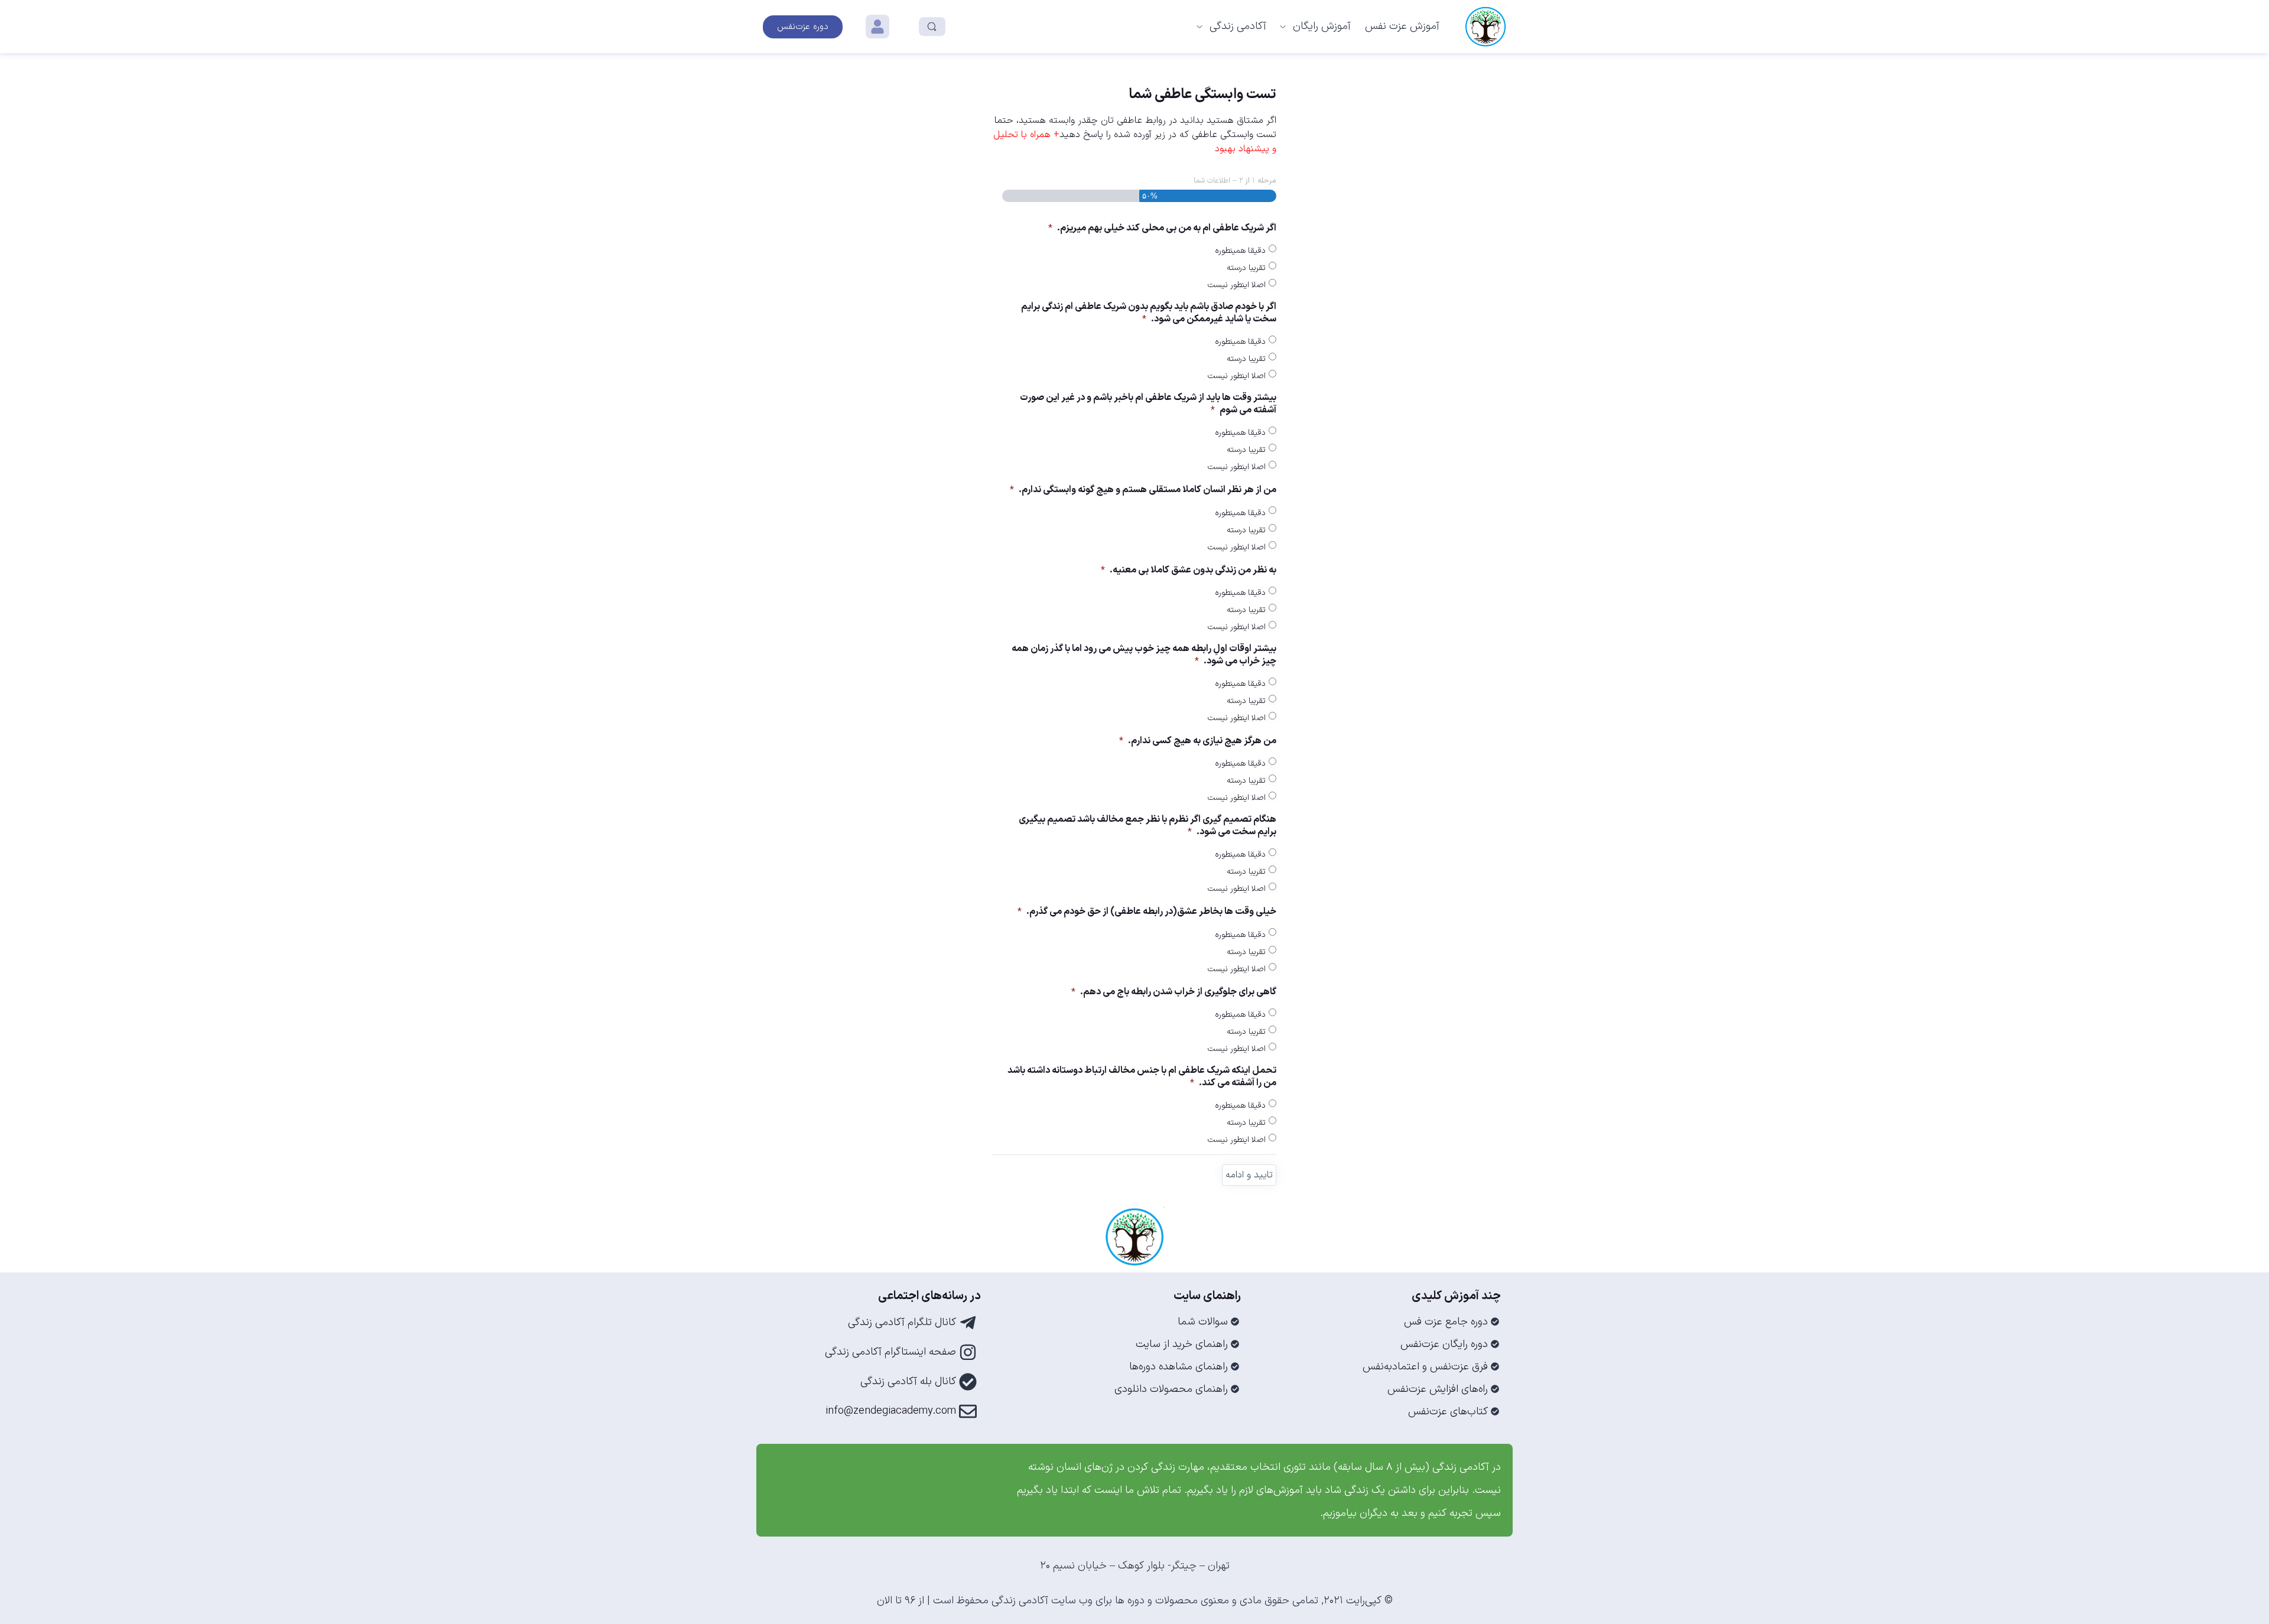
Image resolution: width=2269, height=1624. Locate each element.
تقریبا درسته (1246, 268)
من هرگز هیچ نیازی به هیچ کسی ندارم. (1198, 741)
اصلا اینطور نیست (1237, 285)
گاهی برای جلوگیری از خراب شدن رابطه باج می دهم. (1174, 992)
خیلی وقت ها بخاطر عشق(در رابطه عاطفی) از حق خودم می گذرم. (1147, 912)
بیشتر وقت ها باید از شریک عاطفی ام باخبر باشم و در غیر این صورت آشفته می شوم (1148, 404)
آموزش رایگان (1322, 26)
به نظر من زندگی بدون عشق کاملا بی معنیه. (1189, 570)
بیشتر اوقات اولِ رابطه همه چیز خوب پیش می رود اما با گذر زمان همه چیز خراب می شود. (1144, 655)
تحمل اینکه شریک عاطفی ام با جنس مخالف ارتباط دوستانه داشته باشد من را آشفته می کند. (1142, 1077)
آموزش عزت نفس (1402, 26)
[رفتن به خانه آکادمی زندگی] (1485, 27)
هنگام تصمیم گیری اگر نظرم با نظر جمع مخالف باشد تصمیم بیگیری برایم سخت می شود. (1147, 826)
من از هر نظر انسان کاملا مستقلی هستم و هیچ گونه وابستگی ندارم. (1143, 490)
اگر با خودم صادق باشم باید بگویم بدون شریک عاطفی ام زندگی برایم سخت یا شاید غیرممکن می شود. (1149, 313)
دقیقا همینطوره (1240, 251)
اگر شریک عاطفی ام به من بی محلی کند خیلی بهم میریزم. (1162, 228)
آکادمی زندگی (1238, 26)
